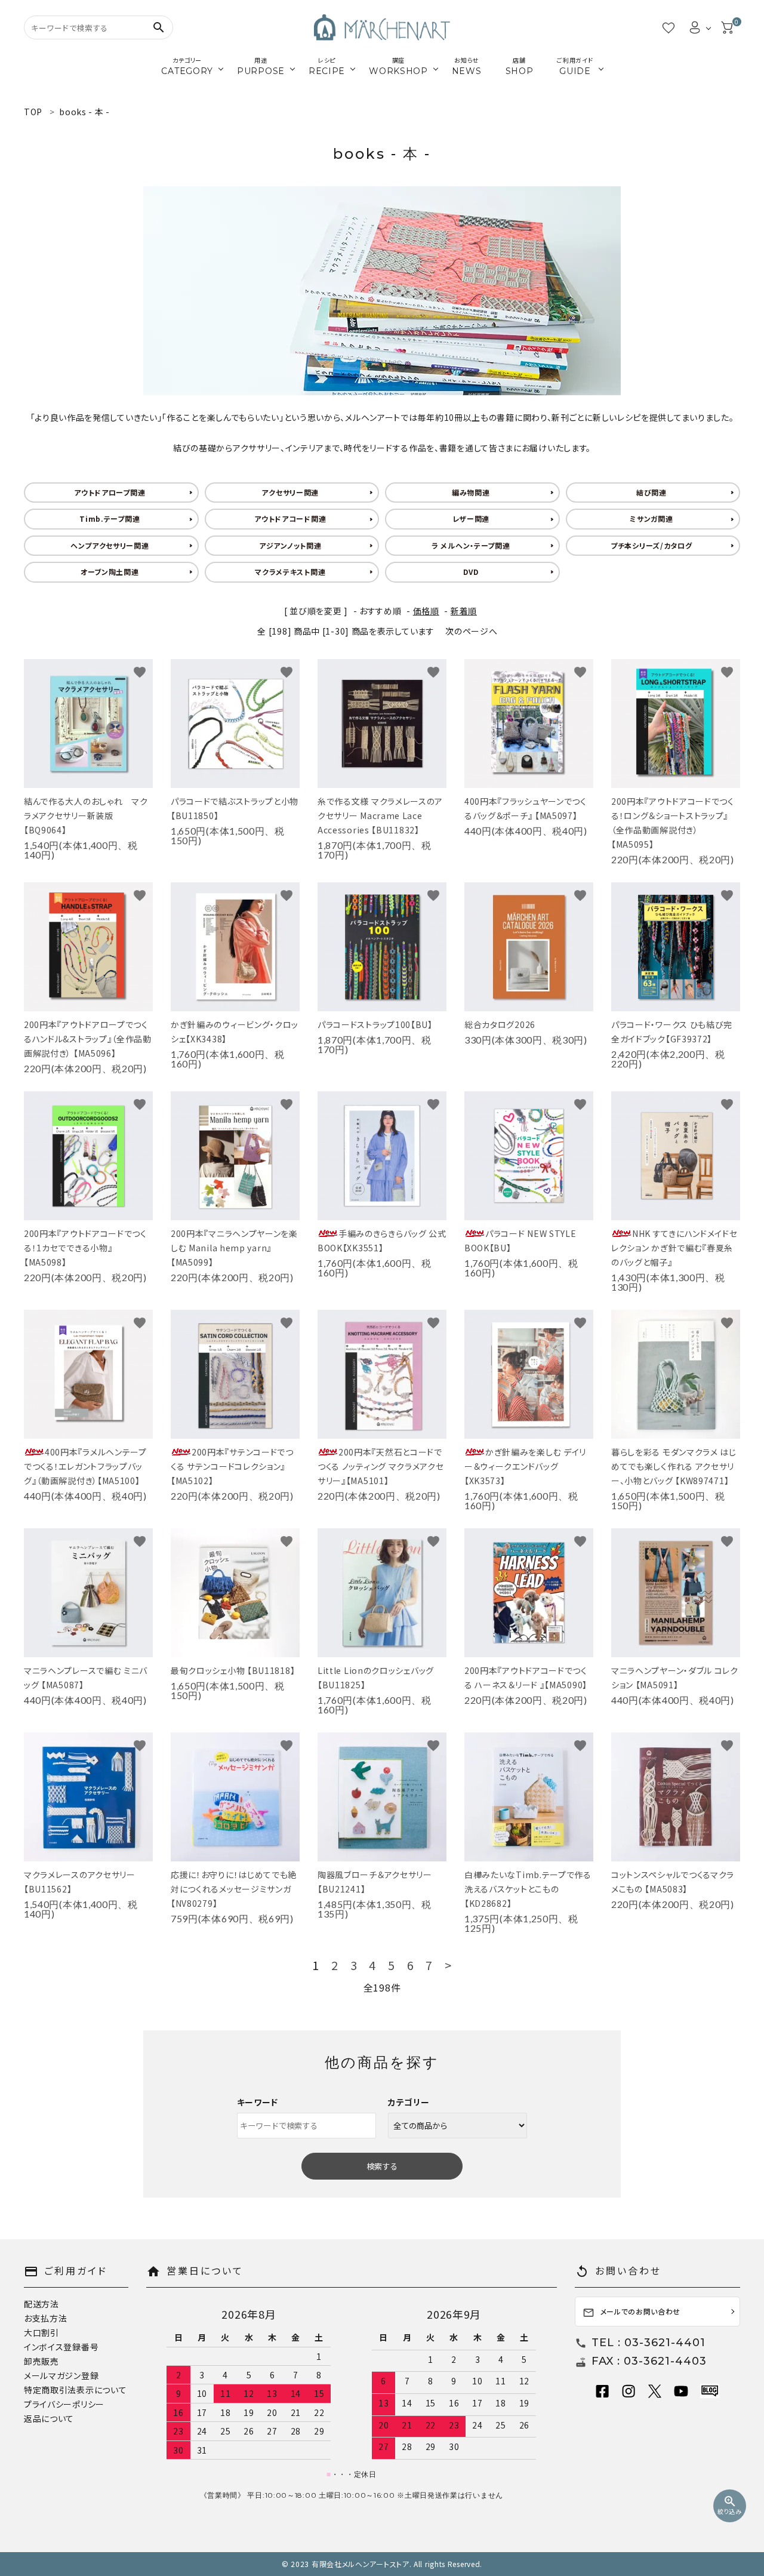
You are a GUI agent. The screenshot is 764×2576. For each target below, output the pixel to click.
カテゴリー (409, 2102)
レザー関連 (471, 518)
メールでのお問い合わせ (632, 2312)
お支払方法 (46, 2318)
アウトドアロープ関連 (110, 492)
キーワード (258, 2102)
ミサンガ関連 (651, 518)
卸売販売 (41, 2361)
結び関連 (651, 492)
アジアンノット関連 (290, 545)
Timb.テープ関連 (110, 518)
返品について (49, 2418)
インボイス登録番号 (61, 2347)
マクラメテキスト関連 (290, 572)
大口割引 (41, 2332)
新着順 (464, 611)
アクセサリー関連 (290, 492)
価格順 (426, 611)
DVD (471, 572)
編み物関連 (471, 492)
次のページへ (471, 631)
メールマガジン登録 (61, 2375)
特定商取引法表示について (75, 2390)
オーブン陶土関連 (110, 572)
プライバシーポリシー (64, 2404)
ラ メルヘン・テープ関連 (471, 545)
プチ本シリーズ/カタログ (651, 545)
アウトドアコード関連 (290, 518)
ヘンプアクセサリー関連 (110, 545)
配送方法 (41, 2304)
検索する (382, 2166)
